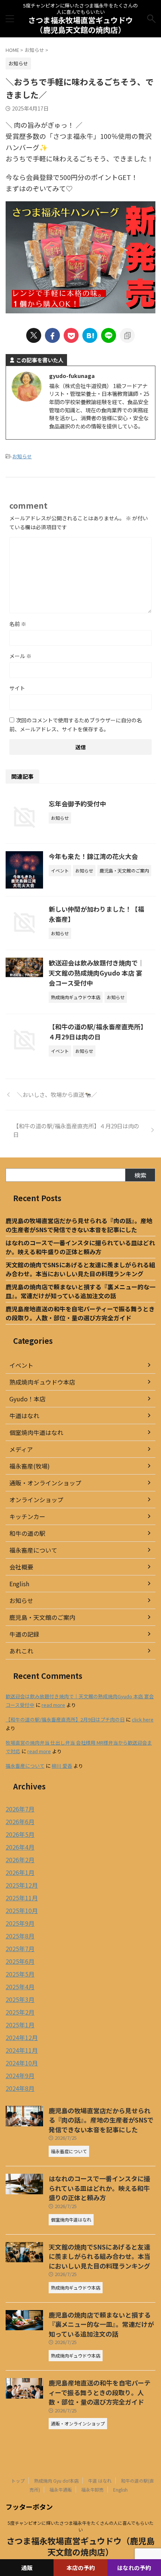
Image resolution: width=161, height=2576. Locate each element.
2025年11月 (22, 1898)
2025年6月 (20, 1961)
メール (20, 656)
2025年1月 (20, 2025)
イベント (21, 1365)
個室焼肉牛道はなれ (36, 1432)
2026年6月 (20, 1822)
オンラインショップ (36, 1500)
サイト (17, 688)
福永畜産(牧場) (30, 1466)
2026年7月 (20, 1809)
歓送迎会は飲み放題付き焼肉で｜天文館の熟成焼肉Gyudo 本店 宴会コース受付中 (96, 973)
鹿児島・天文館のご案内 (42, 1617)
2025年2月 (20, 2012)
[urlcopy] (127, 335)
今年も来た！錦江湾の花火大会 (93, 856)
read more (53, 1705)
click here (143, 1719)
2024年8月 (20, 2088)
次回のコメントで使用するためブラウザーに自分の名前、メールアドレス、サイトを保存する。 (76, 725)
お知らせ (22, 456)
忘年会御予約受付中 (77, 804)
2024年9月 (20, 2076)
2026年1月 (20, 1872)
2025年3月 (20, 1999)
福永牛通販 (61, 2490)
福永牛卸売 (92, 2490)
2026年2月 (20, 1860)
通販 (27, 2568)
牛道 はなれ (100, 2481)
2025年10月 (22, 1910)
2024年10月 (22, 2063)
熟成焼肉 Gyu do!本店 (56, 2481)
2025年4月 (20, 1987)
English (19, 1584)
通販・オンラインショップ (45, 1483)
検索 (140, 1175)
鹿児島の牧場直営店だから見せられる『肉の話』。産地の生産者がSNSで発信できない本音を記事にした (79, 1225)
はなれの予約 (134, 2568)
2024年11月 (22, 2050)
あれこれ (21, 1651)
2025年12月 (22, 1885)
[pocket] (71, 335)
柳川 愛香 (62, 1766)
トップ (18, 2481)
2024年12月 (22, 2037)
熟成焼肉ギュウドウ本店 (42, 1382)
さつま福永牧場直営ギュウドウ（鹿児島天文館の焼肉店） (80, 25)
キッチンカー (27, 1516)
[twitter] (34, 335)
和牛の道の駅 (27, 1533)
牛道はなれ (24, 1416)
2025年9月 (20, 1923)
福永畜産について (33, 1550)
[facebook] (52, 335)
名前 (18, 624)
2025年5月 (20, 1974)
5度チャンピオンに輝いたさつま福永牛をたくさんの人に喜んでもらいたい (80, 2526)
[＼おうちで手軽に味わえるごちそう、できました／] (90, 335)
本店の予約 (81, 2568)
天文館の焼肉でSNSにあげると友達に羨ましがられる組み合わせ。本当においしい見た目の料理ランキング (80, 1269)
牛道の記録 (24, 1634)
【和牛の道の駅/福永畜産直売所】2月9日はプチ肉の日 (65, 1719)
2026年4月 (20, 1847)
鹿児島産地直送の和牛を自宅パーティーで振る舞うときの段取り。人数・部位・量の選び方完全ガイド (80, 1313)
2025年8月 (20, 1936)
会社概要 (21, 1567)
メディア (21, 1449)
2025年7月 (20, 1949)
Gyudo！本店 (28, 1399)
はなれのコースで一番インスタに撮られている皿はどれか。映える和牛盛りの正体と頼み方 (80, 1247)
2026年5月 (20, 1834)
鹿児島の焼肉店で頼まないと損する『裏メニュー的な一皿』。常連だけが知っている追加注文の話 (80, 1291)
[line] (109, 335)
